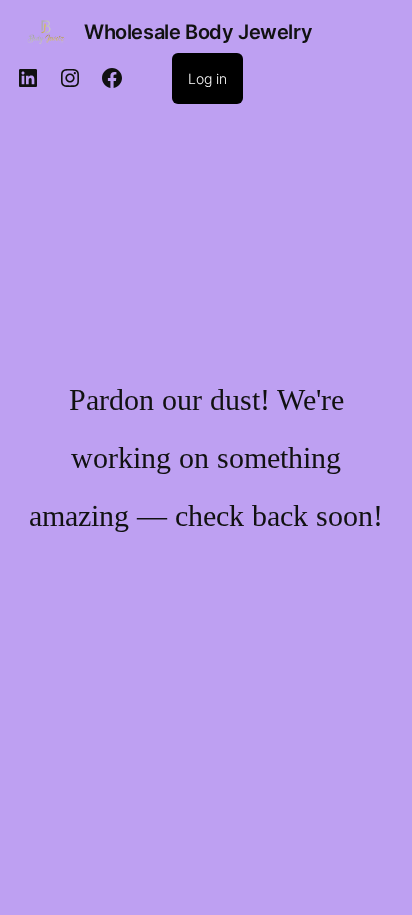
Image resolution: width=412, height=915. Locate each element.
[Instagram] (70, 78)
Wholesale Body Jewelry (198, 32)
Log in (207, 78)
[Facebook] (112, 78)
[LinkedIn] (28, 78)
